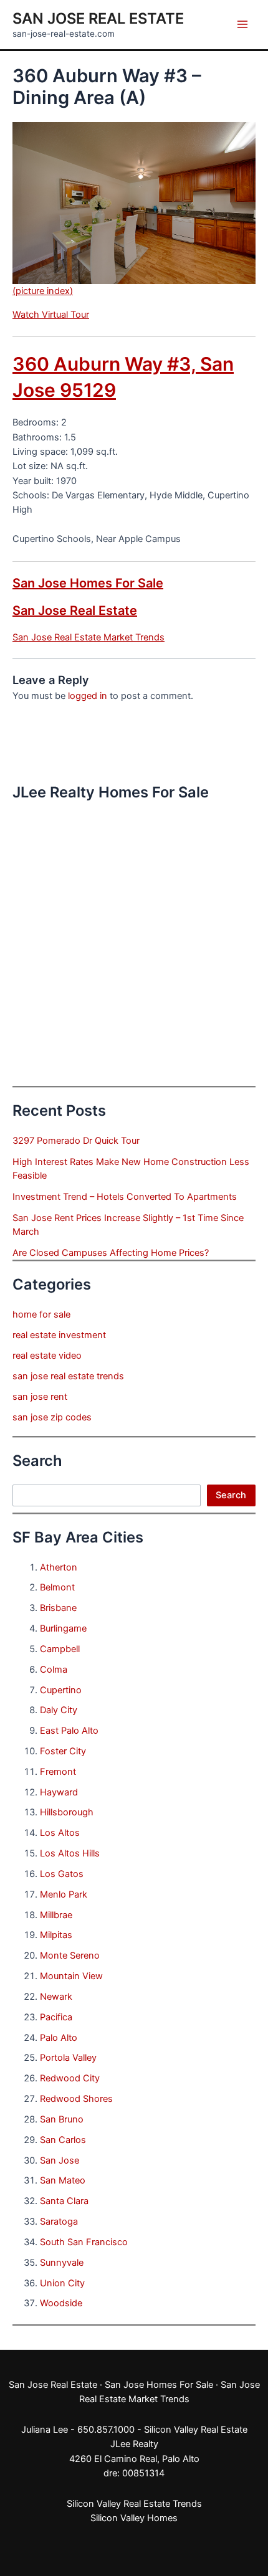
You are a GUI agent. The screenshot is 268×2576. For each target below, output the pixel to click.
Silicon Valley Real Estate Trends (134, 2504)
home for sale (41, 1314)
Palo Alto (59, 2038)
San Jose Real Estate (98, 18)
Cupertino (61, 1690)
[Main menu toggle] (242, 24)
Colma (54, 1670)
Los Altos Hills (70, 1853)
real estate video (47, 1356)
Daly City (59, 1710)
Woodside (61, 2303)
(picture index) (43, 291)
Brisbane (58, 1608)
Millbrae (56, 1915)
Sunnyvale (62, 2263)
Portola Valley (68, 2058)
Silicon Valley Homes (134, 2518)
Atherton (59, 1567)
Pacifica (56, 2017)
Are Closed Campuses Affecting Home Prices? (111, 1253)
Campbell (60, 1649)
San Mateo (63, 2180)
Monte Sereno (70, 1956)
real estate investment (59, 1335)
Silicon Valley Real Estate (196, 2430)
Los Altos (60, 1833)
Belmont (57, 1587)
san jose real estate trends (68, 1376)
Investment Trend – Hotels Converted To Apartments (125, 1197)
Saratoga (59, 2222)
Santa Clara (64, 2201)
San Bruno (62, 2119)
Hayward (59, 1792)
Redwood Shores (76, 2099)
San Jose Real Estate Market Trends (89, 637)
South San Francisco (84, 2242)
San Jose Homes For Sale (88, 583)
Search (231, 1495)
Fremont (58, 1772)
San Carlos (63, 2140)
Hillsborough (67, 1812)
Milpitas (56, 1935)
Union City (62, 2283)
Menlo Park (64, 1894)
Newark (56, 1997)
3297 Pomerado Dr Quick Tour (76, 1141)
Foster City (63, 1751)
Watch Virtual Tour (51, 315)
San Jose (60, 2160)
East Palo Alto (69, 1731)
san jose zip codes (52, 1417)
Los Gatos (62, 1874)
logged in (88, 696)
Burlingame (63, 1628)
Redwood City (70, 2078)
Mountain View (71, 1976)
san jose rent (40, 1397)
